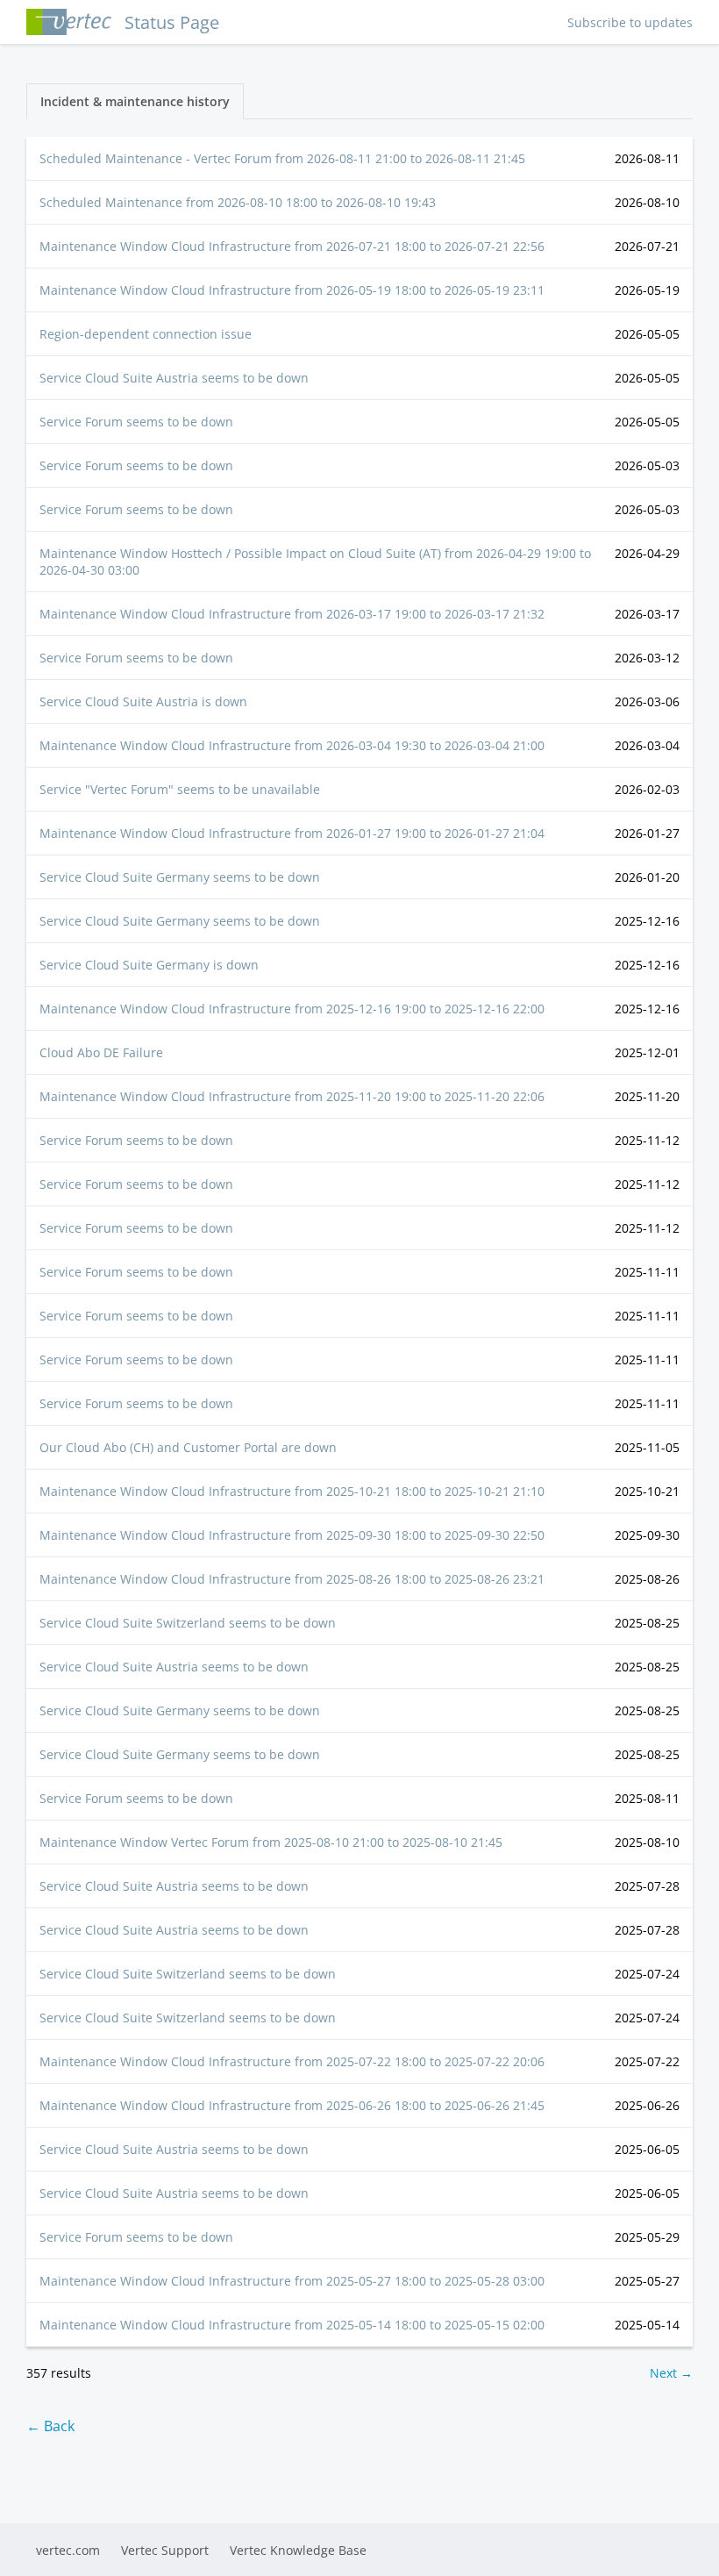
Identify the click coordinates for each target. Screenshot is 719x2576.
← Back (50, 2426)
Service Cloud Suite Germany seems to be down (180, 877)
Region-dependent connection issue (146, 334)
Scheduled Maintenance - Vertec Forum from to (282, 158)
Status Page (172, 22)
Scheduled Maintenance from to (238, 202)
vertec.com (68, 2550)
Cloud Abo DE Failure (101, 1052)
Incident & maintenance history (135, 101)
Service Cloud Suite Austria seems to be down (174, 378)
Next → (671, 2373)
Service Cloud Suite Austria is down (143, 701)
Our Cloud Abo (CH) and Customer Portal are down (188, 1447)
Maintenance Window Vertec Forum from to (271, 1842)
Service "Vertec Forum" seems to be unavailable (180, 789)
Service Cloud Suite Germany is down (149, 965)
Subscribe (630, 22)
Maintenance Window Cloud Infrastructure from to (292, 246)
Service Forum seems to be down (136, 422)
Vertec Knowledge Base (298, 2550)
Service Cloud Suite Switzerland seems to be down (188, 1623)
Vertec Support (165, 2550)
